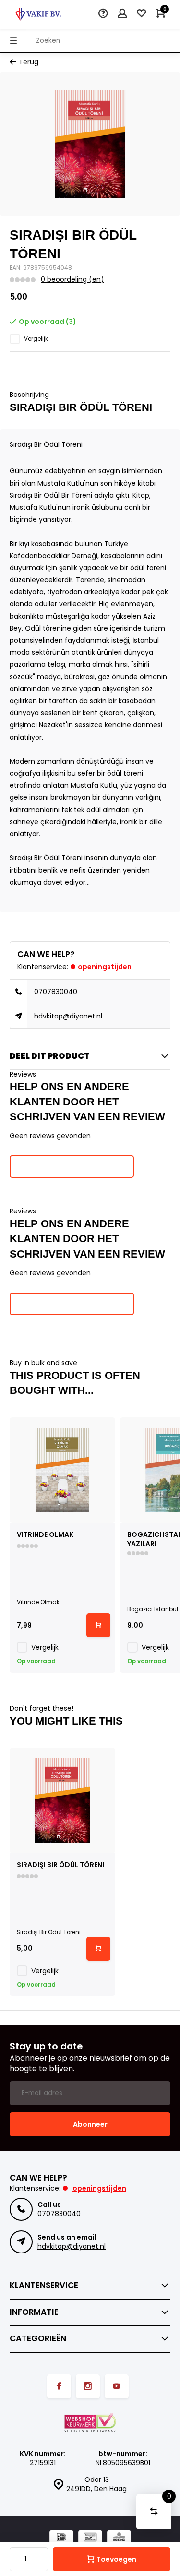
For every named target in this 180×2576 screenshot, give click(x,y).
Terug (29, 62)
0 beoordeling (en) (72, 280)
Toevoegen (116, 2559)
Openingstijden (105, 967)
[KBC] (119, 2538)
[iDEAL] (61, 2538)
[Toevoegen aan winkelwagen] (98, 1625)
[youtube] (117, 2386)
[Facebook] (59, 2386)
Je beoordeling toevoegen (72, 1166)
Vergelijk (36, 339)
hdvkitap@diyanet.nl (68, 1016)
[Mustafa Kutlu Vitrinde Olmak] (62, 1470)
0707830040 (56, 992)
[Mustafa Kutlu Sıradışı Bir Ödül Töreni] (62, 1800)
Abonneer (90, 2124)
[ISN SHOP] (38, 14)
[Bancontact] (90, 2538)
